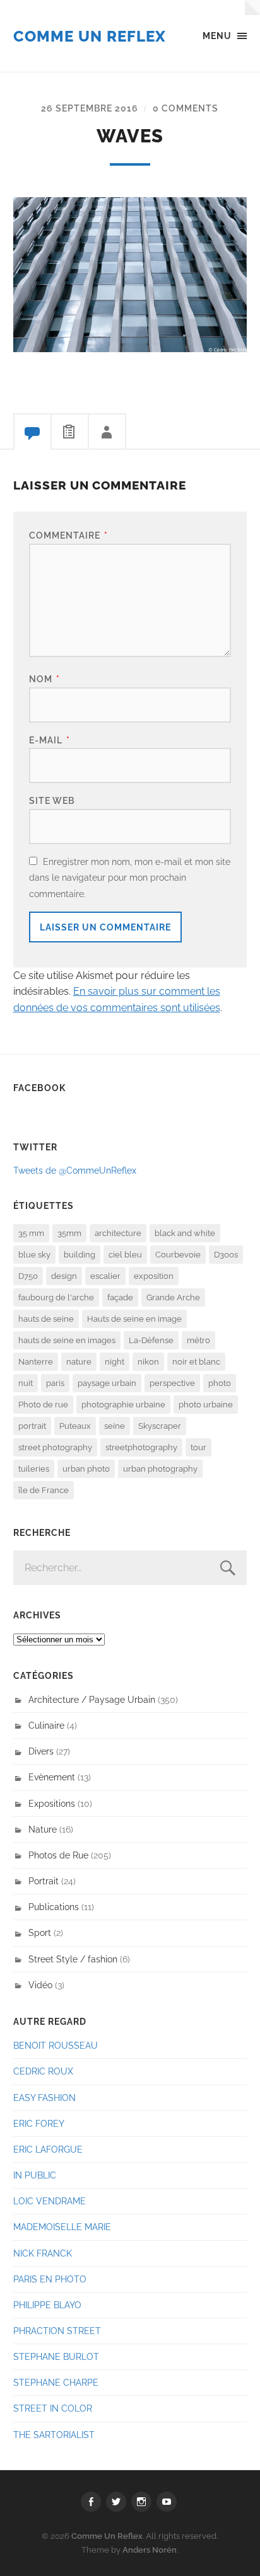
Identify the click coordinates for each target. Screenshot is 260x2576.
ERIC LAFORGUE (48, 2149)
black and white (185, 1233)
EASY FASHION (44, 2098)
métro (198, 1340)
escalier (105, 1276)
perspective (172, 1383)
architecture (118, 1233)
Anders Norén (150, 2550)
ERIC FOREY (39, 2123)
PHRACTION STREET (57, 2331)
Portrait (44, 1881)
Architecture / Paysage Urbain (92, 1699)
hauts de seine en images (67, 1340)
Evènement (52, 1777)
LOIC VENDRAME (50, 2201)
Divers (41, 1751)
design (64, 1276)
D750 (28, 1276)
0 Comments (186, 108)
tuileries (34, 1469)
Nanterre (36, 1362)
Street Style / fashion (73, 1959)
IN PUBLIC (35, 2175)
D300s (226, 1255)
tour (198, 1447)
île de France (44, 1490)
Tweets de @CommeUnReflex (75, 1170)
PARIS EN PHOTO (50, 2279)
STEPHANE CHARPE (56, 2382)
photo (220, 1383)
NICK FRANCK (43, 2253)
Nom (44, 679)
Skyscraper (160, 1426)
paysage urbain (107, 1383)
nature (79, 1362)
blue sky (34, 1255)
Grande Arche (173, 1297)
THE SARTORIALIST (54, 2435)
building (80, 1255)
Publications (54, 1907)
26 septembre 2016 (90, 108)
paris (55, 1383)
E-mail (50, 740)
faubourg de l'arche (56, 1297)
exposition (154, 1276)
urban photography (160, 1469)
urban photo (86, 1469)
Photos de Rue (58, 1855)
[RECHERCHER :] (130, 1568)
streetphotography (141, 1447)
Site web (52, 800)
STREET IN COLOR (53, 2408)
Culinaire (46, 1725)
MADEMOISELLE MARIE (62, 2227)
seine (115, 1426)
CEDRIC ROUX (43, 2071)
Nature (43, 1829)
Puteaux (75, 1426)
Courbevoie (178, 1255)
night (115, 1362)
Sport (40, 1932)
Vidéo (40, 1985)
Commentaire (68, 535)
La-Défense (151, 1340)
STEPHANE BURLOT (56, 2356)
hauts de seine (46, 1319)
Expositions (52, 1803)
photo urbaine (206, 1405)
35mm (69, 1233)
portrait (32, 1426)
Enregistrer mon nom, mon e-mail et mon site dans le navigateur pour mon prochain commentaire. (130, 878)
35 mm (31, 1233)
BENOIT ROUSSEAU (56, 2045)
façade (120, 1297)
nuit (26, 1383)
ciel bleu (125, 1255)
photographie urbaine (123, 1405)
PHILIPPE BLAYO (47, 2305)
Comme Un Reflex (90, 36)
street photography (55, 1447)
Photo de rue (43, 1405)
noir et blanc (196, 1362)
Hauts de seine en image (134, 1319)
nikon (148, 1362)
